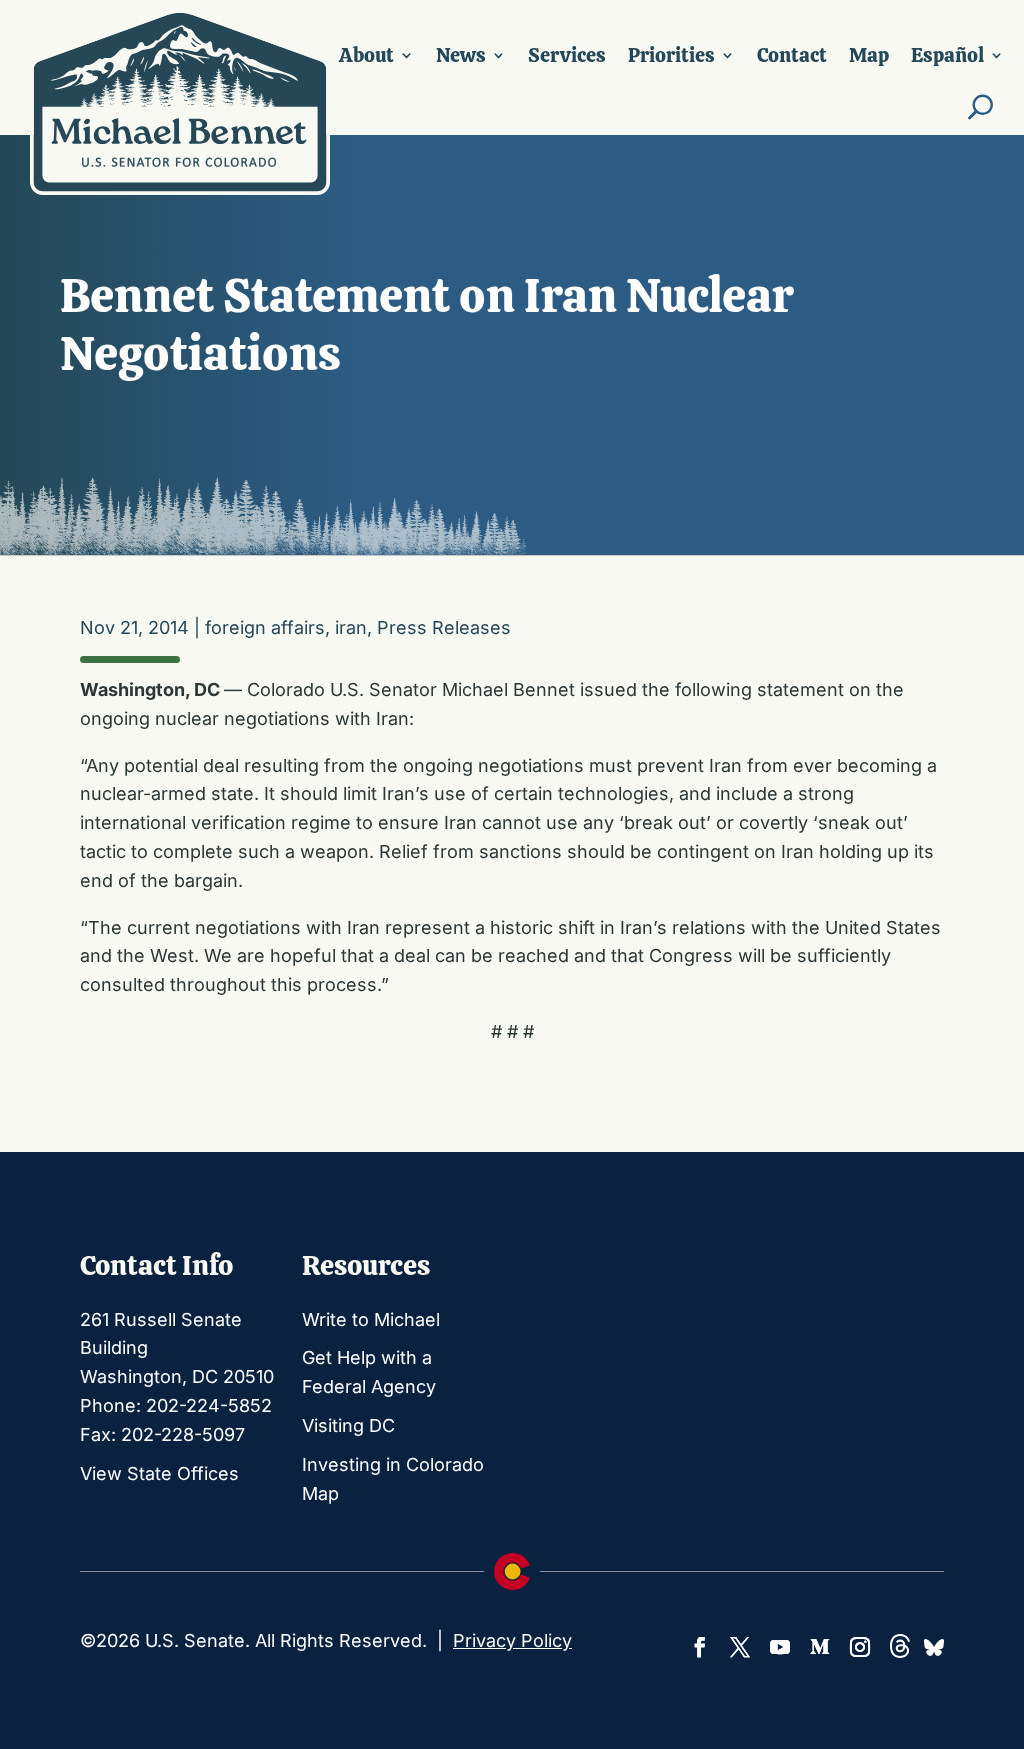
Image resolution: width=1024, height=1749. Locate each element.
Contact (792, 55)
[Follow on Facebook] (700, 1647)
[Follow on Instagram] (860, 1647)
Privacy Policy (512, 1640)
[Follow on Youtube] (780, 1647)
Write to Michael (371, 1319)
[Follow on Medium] (820, 1647)
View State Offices (159, 1473)
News (461, 55)
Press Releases (444, 627)
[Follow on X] (740, 1647)
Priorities (671, 55)
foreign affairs (265, 627)
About (366, 55)
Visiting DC (348, 1425)
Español (947, 55)
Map (869, 55)
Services (567, 55)
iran (351, 627)
